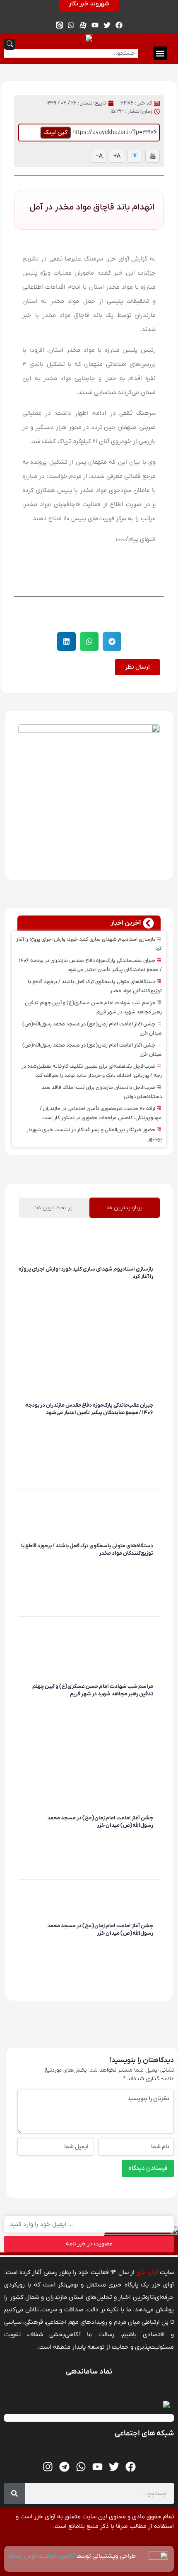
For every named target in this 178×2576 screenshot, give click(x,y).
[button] (160, 53)
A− (99, 156)
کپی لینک (55, 132)
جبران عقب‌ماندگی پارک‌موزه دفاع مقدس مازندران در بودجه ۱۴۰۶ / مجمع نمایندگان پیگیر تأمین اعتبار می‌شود (89, 1409)
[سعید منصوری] (152, 1289)
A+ (117, 156)
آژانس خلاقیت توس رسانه (42, 2556)
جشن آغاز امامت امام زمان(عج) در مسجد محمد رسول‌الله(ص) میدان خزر (100, 1822)
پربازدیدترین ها (124, 1208)
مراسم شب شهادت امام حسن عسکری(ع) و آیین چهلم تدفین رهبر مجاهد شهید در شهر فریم (93, 1690)
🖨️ (153, 156)
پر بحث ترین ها (54, 1208)
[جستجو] (14, 2493)
